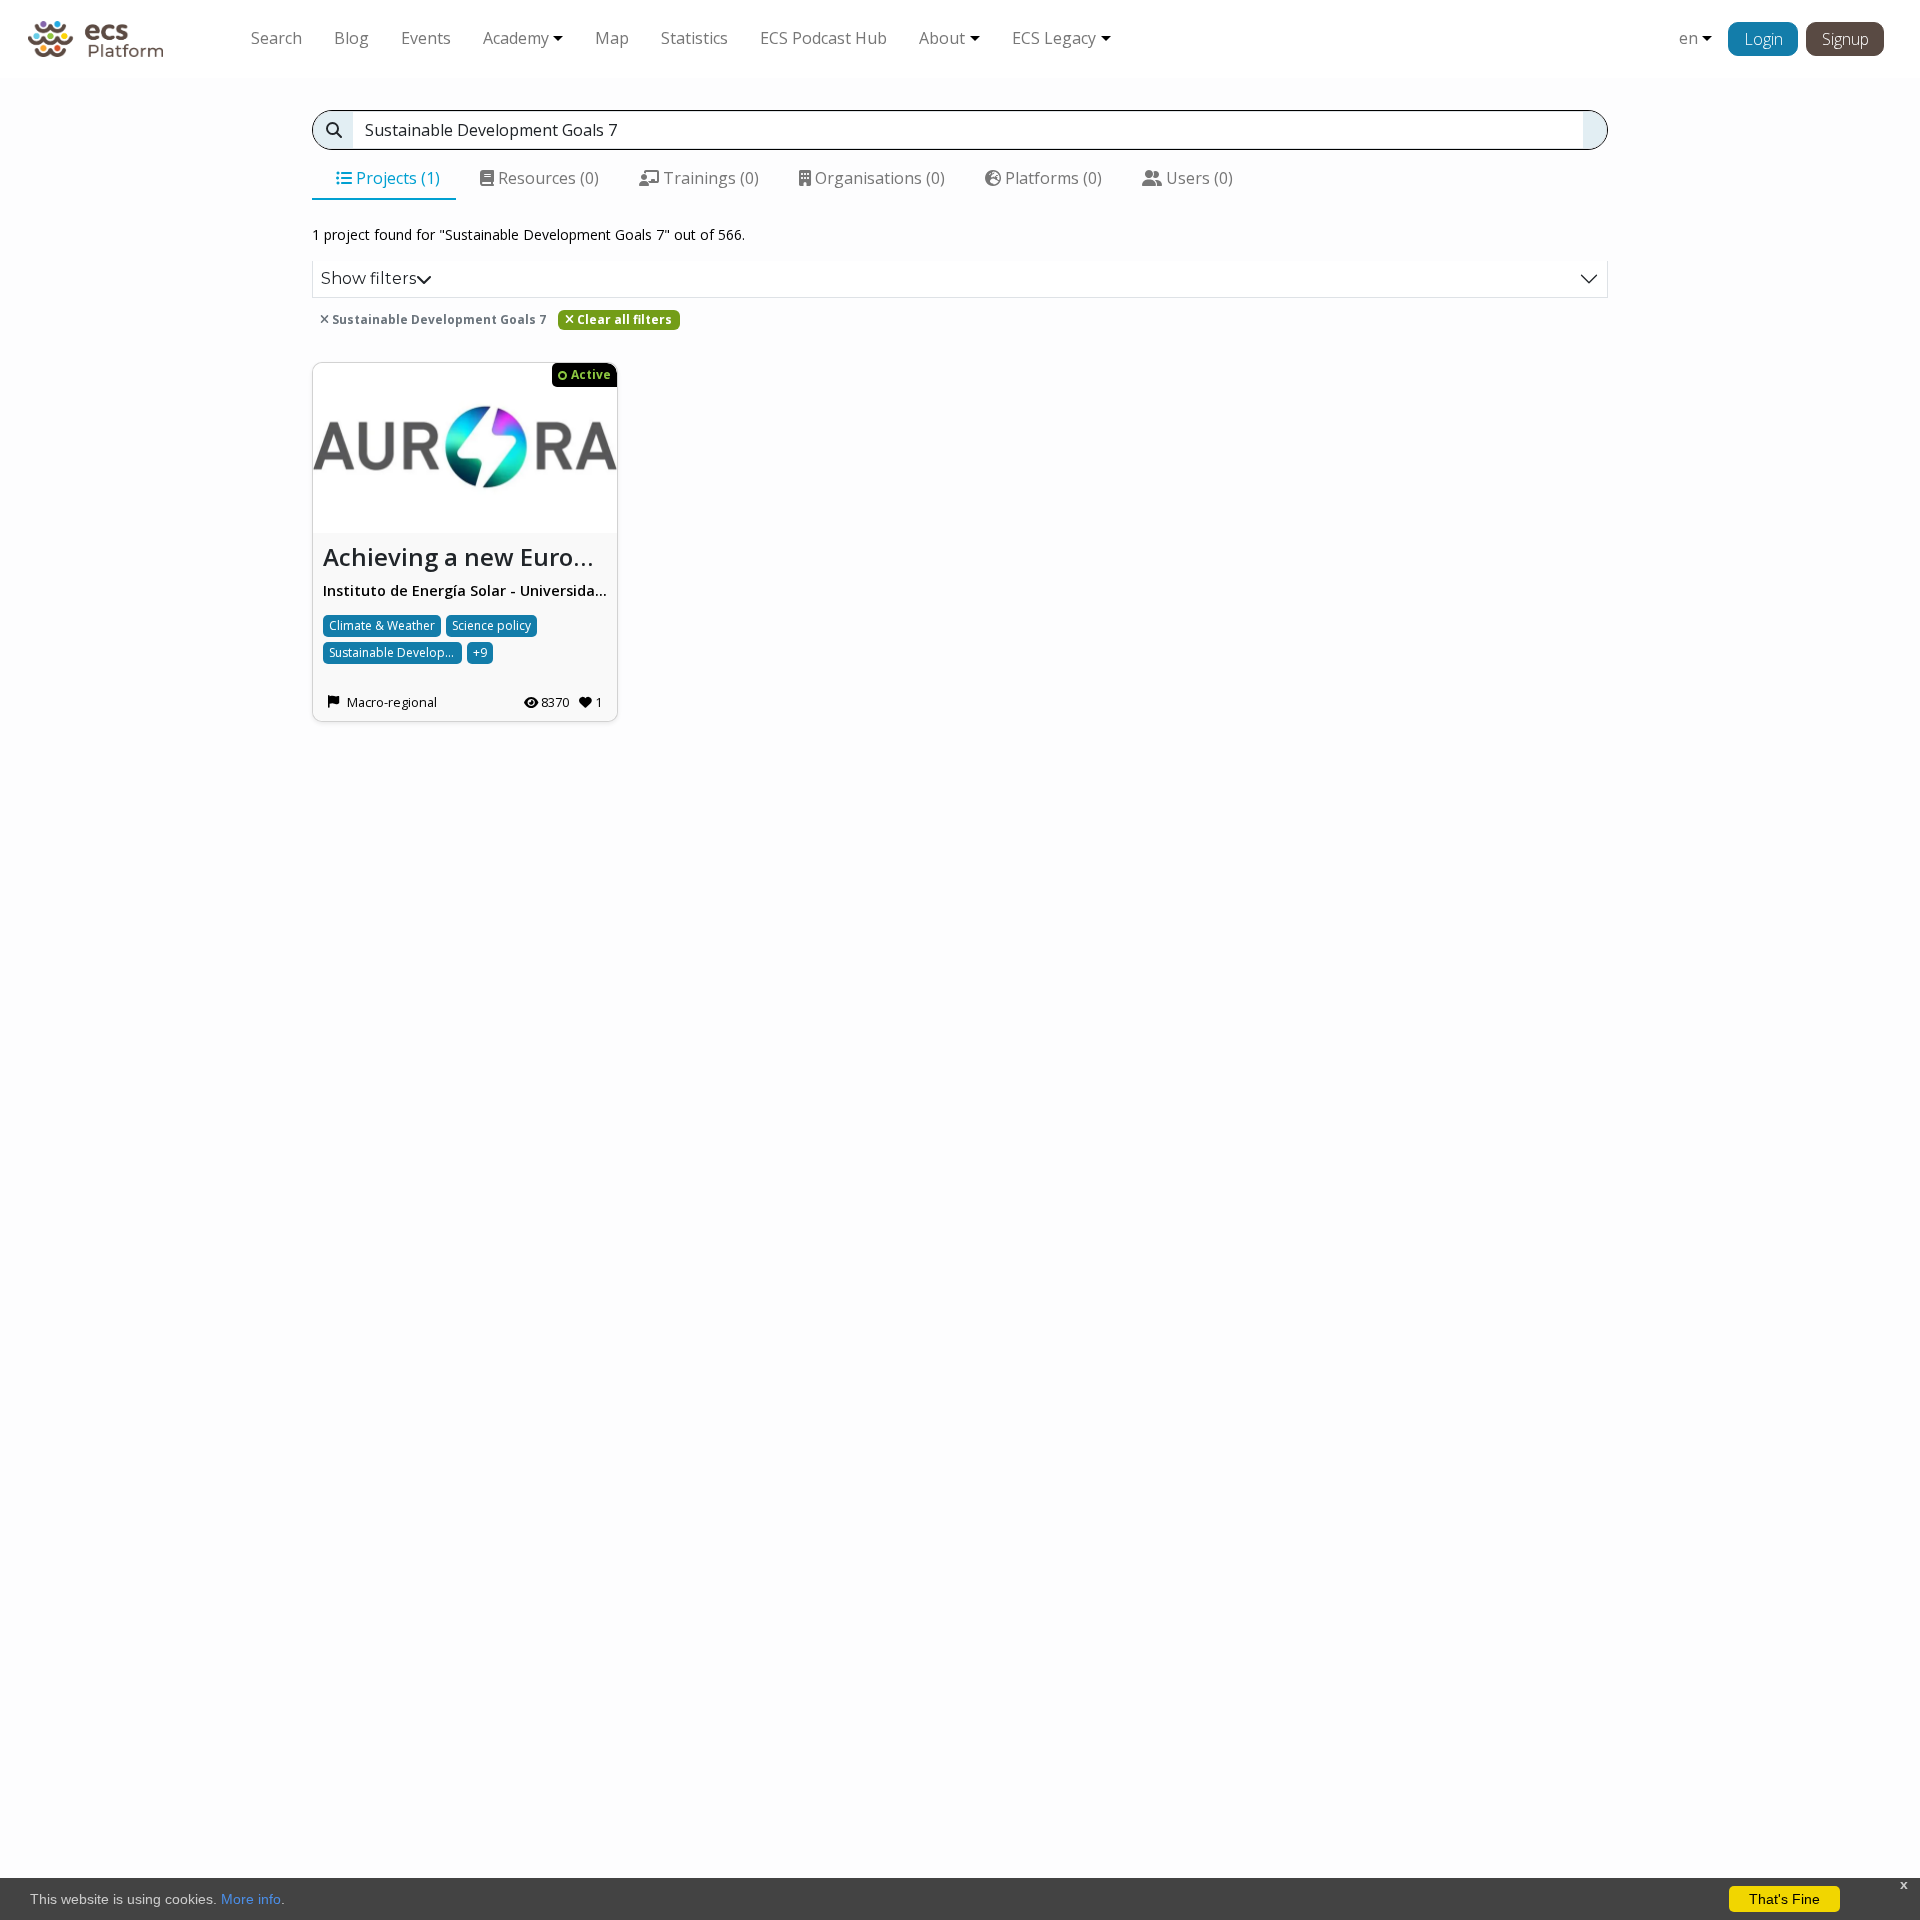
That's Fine (1784, 1899)
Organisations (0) (878, 178)
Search (276, 38)
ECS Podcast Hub (823, 38)
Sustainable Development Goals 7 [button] (437, 319)
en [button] (1688, 38)
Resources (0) (546, 178)
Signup (1845, 39)
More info (251, 1899)
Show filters (368, 278)
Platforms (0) (1051, 178)
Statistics (694, 38)
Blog (351, 38)
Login (1763, 39)
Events (426, 38)
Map (612, 38)
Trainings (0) (709, 178)
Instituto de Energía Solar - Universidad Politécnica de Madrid (465, 590)
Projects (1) (396, 178)
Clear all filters (623, 319)
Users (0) (1197, 178)
